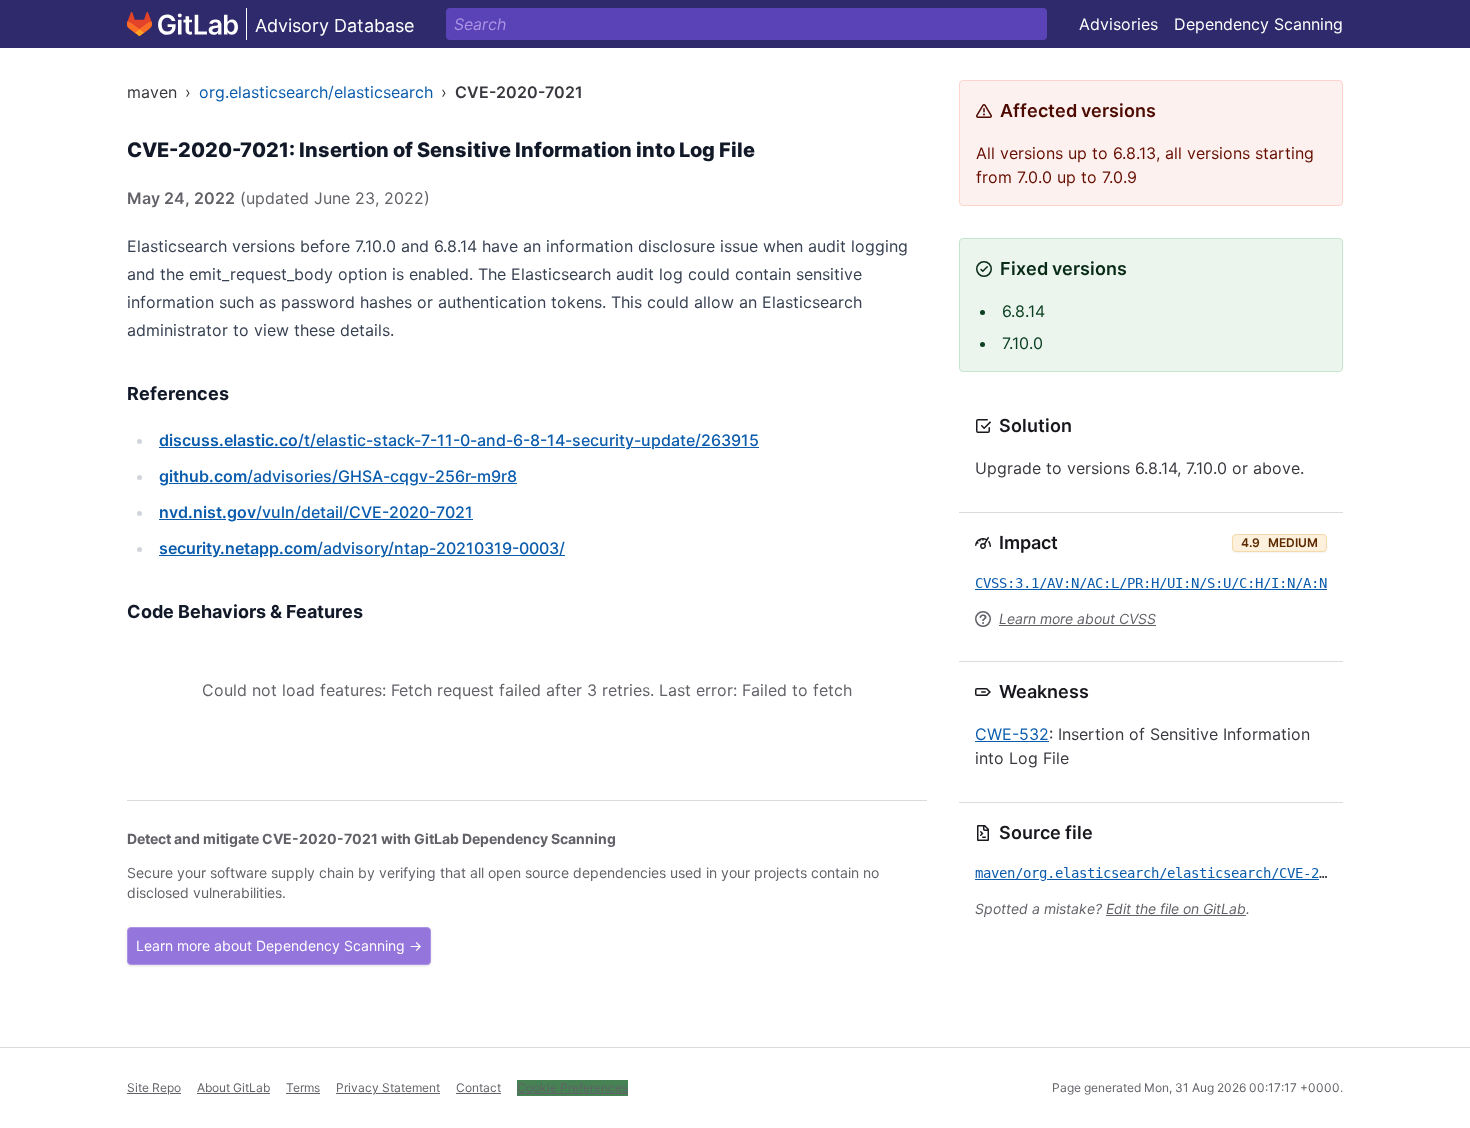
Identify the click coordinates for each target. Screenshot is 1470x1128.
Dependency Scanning (1258, 24)
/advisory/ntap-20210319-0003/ (362, 548)
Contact (478, 1087)
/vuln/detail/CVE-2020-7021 (316, 512)
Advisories (1118, 24)
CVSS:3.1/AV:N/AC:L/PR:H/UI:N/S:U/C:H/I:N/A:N (1151, 583)
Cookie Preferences (572, 1087)
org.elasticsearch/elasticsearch (316, 92)
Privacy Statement (388, 1087)
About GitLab (233, 1087)
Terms (303, 1087)
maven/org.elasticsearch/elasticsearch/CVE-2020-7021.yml (1195, 873)
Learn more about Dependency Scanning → (279, 945)
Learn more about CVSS (1077, 618)
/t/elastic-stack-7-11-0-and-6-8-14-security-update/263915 (459, 440)
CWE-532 (1012, 734)
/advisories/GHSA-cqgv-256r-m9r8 (338, 476)
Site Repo (154, 1087)
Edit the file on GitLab (1176, 908)
